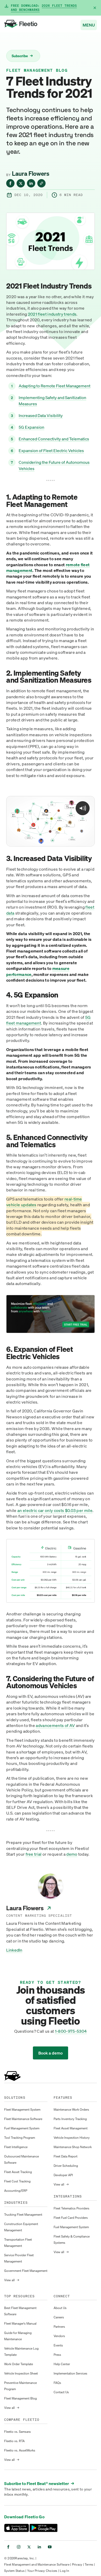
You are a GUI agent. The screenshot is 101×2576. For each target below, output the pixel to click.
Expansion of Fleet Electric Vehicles (51, 451)
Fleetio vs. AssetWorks (20, 2450)
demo (72, 1854)
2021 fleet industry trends (52, 314)
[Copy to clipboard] (41, 183)
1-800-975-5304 (71, 2031)
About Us (60, 2308)
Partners (59, 2327)
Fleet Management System (22, 2109)
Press (57, 2355)
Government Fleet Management (26, 2271)
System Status (14, 2571)
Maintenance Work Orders (71, 2109)
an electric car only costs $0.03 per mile (55, 1510)
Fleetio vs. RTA (14, 2441)
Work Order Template (19, 2364)
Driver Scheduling (66, 2166)
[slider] (50, 841)
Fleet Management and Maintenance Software (37, 2564)
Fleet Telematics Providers (71, 2208)
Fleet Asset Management (71, 2128)
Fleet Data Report (66, 2156)
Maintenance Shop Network (73, 2147)
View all (12, 2280)
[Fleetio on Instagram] (19, 2547)
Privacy (77, 2564)
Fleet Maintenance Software (23, 2119)
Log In (64, 2571)
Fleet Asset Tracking (18, 2172)
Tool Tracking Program (20, 2138)
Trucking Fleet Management (23, 2215)
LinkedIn (14, 1950)
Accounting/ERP (16, 2191)
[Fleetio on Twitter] (29, 2547)
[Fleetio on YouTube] (50, 2547)
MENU (89, 25)
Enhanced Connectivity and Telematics (54, 439)
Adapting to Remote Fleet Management (55, 386)
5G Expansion (31, 427)
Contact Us (61, 2392)
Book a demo (51, 2053)
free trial (34, 1854)
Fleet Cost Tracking (17, 2181)
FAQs (57, 2383)
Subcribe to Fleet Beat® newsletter (39, 2483)
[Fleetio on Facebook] (8, 2547)
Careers (59, 2317)
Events (58, 2345)
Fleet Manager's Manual (20, 2323)
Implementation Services (70, 2373)
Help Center (62, 2364)
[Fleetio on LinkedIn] (39, 2547)
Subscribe (22, 56)
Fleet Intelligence (16, 2147)
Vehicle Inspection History (72, 2138)
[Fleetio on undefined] (10, 183)
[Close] (95, 8)
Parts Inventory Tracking (70, 2119)
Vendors (59, 2336)
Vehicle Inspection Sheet (21, 2373)
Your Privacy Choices (42, 2571)
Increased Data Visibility (41, 415)
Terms (89, 2564)
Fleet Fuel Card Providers (71, 2218)
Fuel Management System (22, 2128)
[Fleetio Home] (21, 25)
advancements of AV (55, 1725)
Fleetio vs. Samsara (17, 2432)
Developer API (63, 2175)
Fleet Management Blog (37, 70)
